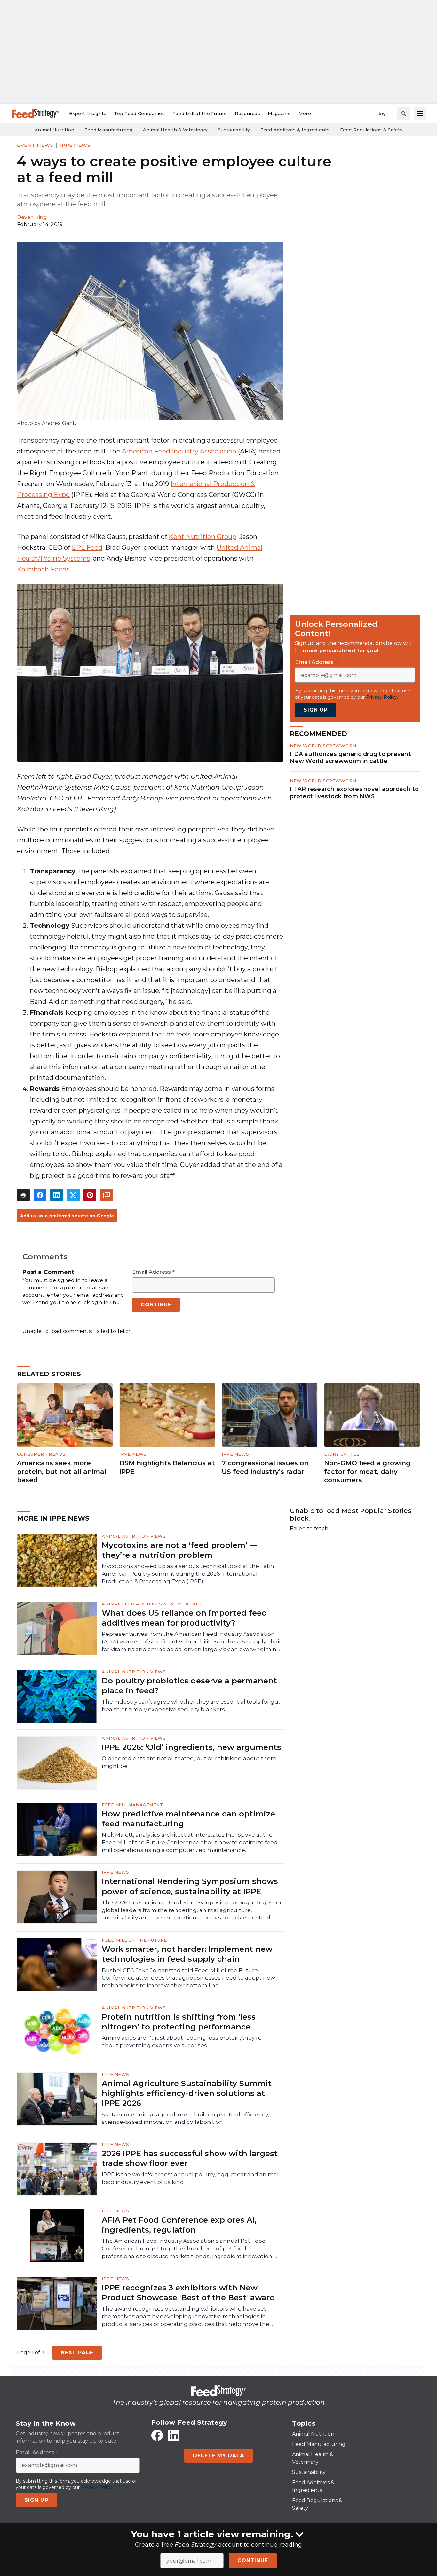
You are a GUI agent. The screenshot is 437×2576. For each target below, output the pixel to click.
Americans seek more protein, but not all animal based (62, 1472)
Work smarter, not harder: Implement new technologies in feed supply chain (187, 1954)
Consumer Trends (41, 1454)
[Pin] (90, 1195)
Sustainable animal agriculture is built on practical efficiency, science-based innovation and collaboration (185, 2118)
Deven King (32, 217)
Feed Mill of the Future (134, 1940)
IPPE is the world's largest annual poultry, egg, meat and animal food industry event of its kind (190, 2178)
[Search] (403, 114)
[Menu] (420, 114)
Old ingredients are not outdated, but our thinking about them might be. (189, 1762)
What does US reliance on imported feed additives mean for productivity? (184, 1618)
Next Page (77, 2353)
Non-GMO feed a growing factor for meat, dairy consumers (367, 1472)
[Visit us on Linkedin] (174, 2435)
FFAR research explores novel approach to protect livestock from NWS (354, 792)
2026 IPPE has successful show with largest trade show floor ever (190, 2158)
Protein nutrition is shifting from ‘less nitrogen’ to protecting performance (179, 2022)
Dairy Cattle (342, 1454)
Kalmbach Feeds (43, 569)
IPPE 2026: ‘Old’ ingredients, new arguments (191, 1747)
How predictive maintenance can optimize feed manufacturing (188, 1819)
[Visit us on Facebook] (157, 2435)
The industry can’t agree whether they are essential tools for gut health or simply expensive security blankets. (191, 1706)
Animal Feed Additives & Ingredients (152, 1604)
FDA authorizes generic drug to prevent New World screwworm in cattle (350, 758)
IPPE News (75, 145)
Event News (35, 145)
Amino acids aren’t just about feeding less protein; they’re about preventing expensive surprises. (182, 2042)
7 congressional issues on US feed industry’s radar (265, 1467)
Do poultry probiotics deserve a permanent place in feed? (189, 1686)
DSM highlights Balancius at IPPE (167, 1467)
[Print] (23, 1195)
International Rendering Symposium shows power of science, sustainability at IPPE (190, 1886)
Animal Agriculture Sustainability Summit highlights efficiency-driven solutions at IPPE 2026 (187, 2093)
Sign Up (316, 710)
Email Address (153, 1272)
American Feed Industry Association (179, 451)
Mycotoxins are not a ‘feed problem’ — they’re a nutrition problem (179, 1550)
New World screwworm (323, 746)
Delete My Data (218, 2456)
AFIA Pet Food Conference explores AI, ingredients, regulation (179, 2225)
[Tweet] (73, 1195)
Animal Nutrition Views (134, 1536)
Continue (253, 2560)
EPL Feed (87, 547)
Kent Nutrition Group (203, 537)
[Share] (40, 1195)
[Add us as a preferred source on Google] (107, 1195)
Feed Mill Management (132, 1805)
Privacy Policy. (382, 697)
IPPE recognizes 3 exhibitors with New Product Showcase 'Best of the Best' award (188, 2293)
